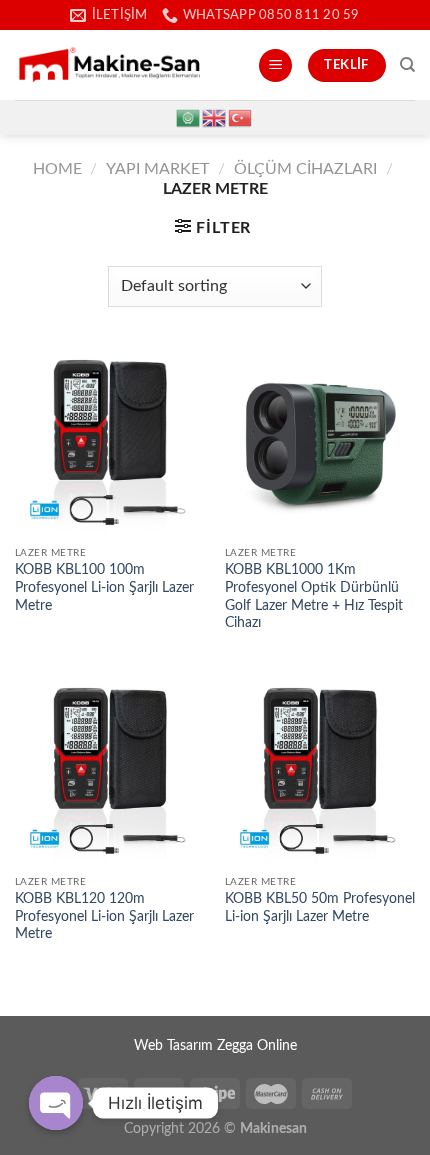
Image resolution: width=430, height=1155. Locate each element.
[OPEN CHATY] (56, 1103)
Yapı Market (157, 169)
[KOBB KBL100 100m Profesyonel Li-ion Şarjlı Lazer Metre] (110, 442)
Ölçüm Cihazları (305, 169)
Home (57, 169)
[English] (215, 117)
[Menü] (275, 65)
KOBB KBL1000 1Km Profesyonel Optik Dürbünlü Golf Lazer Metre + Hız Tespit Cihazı (314, 596)
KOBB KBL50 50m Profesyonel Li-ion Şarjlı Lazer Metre (320, 908)
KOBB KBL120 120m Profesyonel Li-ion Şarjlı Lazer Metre (104, 916)
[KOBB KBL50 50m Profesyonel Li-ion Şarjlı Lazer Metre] (320, 770)
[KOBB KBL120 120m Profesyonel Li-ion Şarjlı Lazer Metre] (110, 770)
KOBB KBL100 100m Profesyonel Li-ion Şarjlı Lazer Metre (104, 587)
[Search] (407, 65)
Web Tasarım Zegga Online (215, 1045)
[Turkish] (241, 117)
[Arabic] (189, 117)
